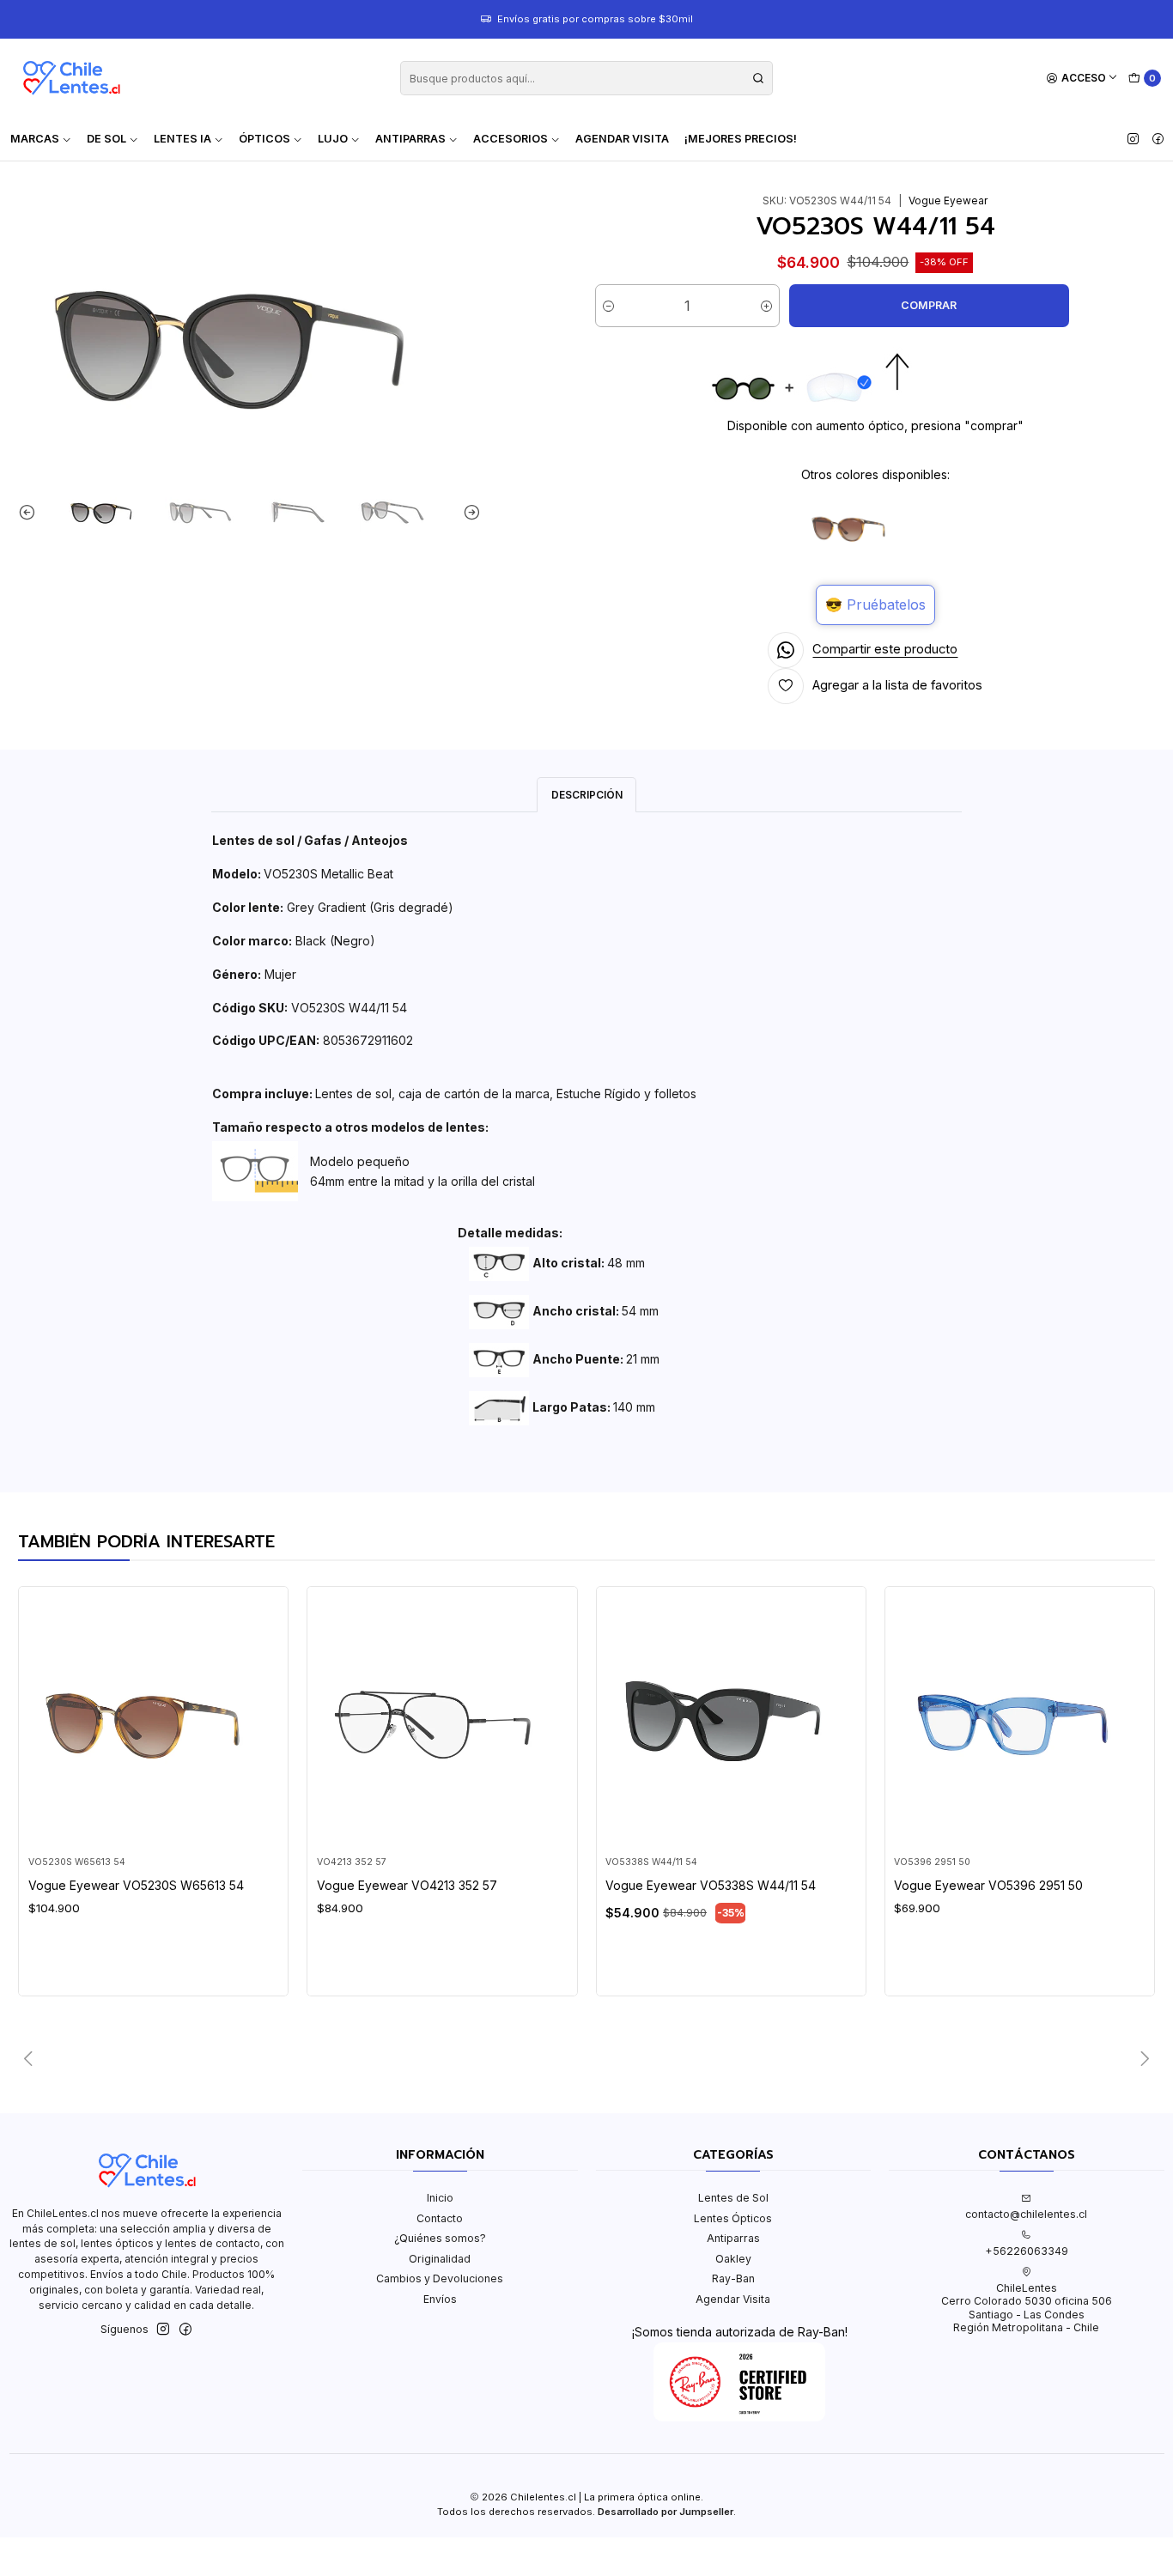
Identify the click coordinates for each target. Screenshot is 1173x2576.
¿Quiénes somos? (440, 2238)
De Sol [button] (106, 139)
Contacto (440, 2218)
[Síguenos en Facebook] (1158, 139)
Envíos (440, 2299)
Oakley (733, 2259)
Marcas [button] (35, 139)
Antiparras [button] (410, 139)
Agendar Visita (622, 139)
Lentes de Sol (733, 2198)
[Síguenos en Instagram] (1133, 139)
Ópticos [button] (264, 139)
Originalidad (440, 2259)
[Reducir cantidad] (608, 306)
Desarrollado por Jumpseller (666, 2512)
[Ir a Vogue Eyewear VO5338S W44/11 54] (731, 1722)
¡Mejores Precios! (741, 139)
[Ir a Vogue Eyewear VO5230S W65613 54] (154, 1722)
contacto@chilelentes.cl (1026, 2214)
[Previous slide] (31, 512)
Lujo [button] (333, 139)
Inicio (440, 2198)
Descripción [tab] (587, 795)
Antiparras (733, 2238)
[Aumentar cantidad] (766, 306)
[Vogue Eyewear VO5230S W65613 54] (853, 528)
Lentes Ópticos (733, 2218)
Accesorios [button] (511, 139)
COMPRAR (929, 305)
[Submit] (758, 78)
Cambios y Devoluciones (440, 2278)
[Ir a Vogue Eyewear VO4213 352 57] (442, 1722)
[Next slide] (468, 512)
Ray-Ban (733, 2278)
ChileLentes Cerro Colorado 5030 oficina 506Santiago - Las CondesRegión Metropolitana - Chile (1027, 2308)
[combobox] (586, 78)
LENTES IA (182, 139)
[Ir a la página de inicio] (71, 78)
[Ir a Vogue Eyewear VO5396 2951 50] (1019, 1722)
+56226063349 (1027, 2251)
